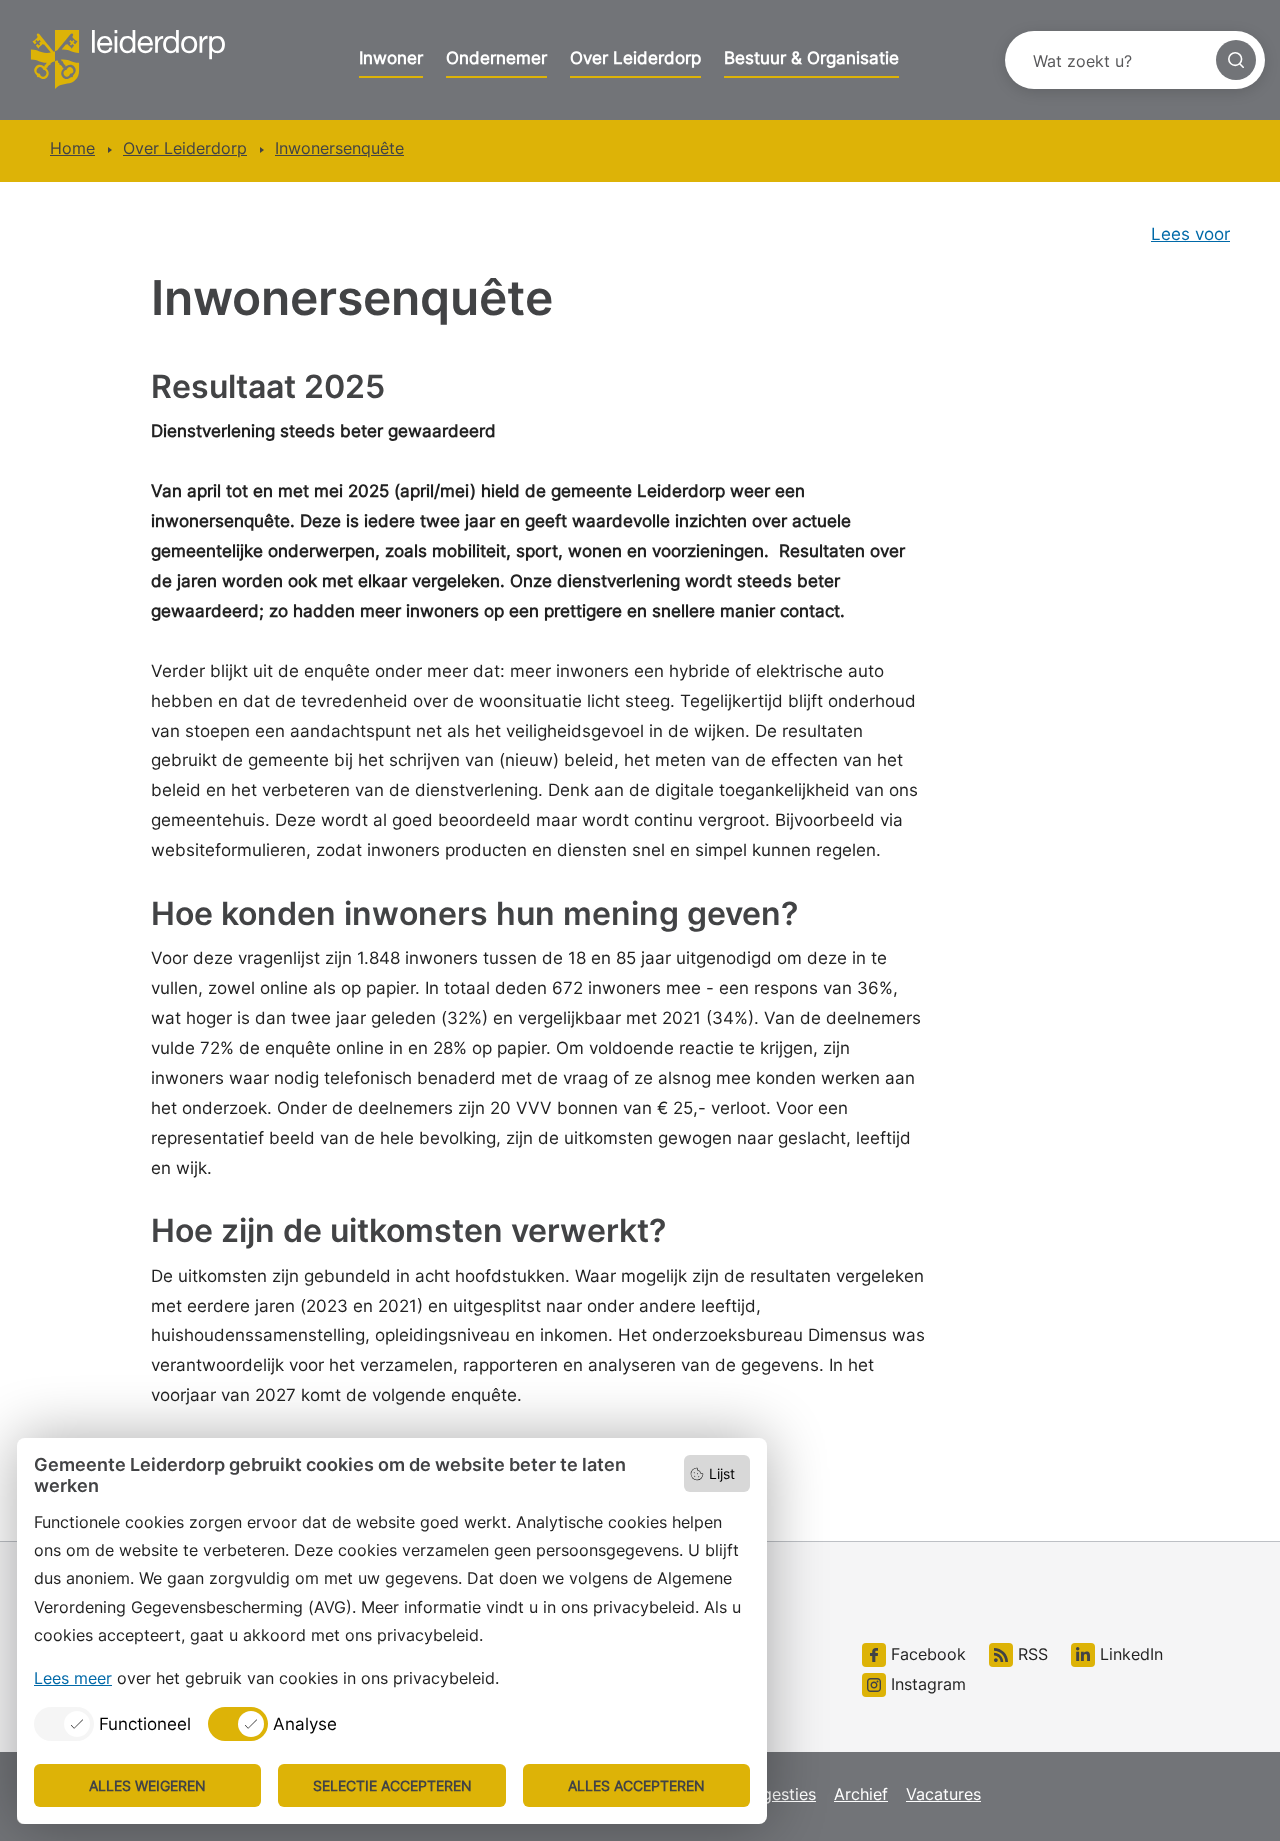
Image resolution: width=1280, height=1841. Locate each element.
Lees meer (73, 1678)
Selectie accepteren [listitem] (392, 1785)
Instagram (926, 1684)
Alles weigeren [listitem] (147, 1785)
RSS (1030, 1654)
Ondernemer (496, 58)
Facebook (926, 1654)
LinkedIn (1129, 1654)
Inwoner (391, 58)
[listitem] (112, 1724)
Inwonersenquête (339, 148)
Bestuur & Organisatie (811, 58)
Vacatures (943, 1794)
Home (72, 148)
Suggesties (774, 1794)
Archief (861, 1794)
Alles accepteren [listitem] (636, 1785)
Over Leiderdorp (635, 58)
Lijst (722, 1473)
